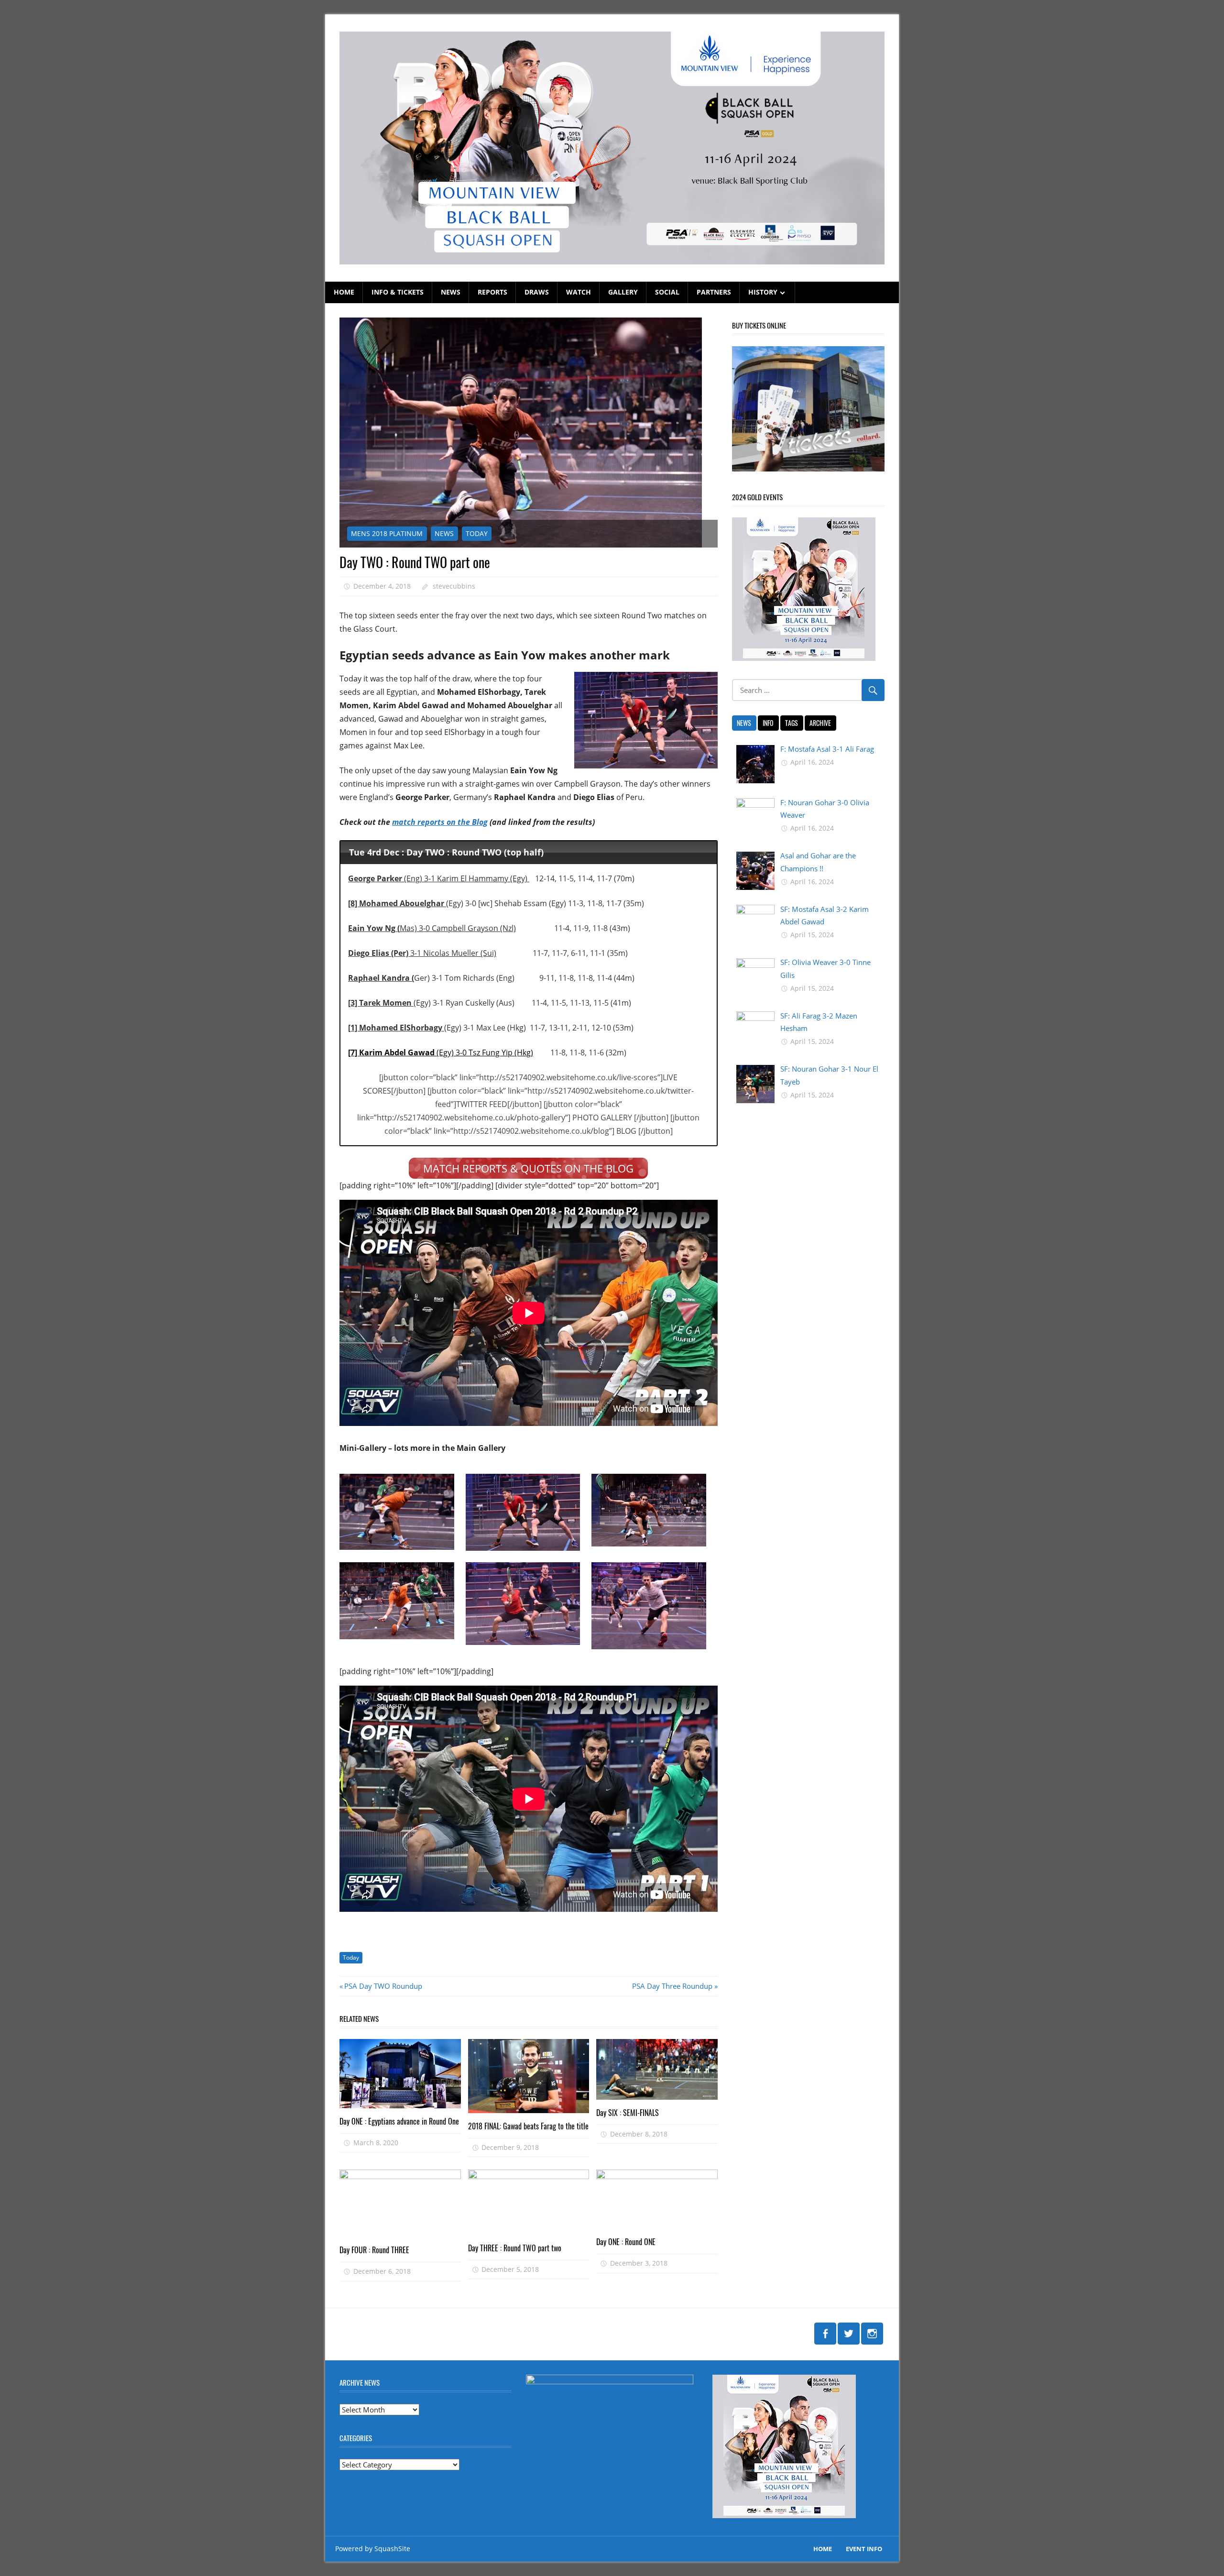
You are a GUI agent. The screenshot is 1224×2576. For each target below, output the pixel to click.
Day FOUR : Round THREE (374, 2250)
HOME (344, 292)
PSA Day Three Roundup (672, 1986)
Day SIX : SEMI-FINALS (628, 2113)
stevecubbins (454, 586)
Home (823, 2549)
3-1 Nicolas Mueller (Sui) (422, 953)
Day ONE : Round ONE (626, 2242)
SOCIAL (667, 292)
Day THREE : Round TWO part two (515, 2248)
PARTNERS (714, 292)
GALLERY (623, 292)
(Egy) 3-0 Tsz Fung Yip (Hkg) (441, 1052)
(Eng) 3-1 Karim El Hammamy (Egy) (439, 878)
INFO (768, 723)
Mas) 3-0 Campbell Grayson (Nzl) (432, 928)
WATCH (579, 292)
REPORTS (492, 292)
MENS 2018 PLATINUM (387, 533)
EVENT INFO (864, 2549)
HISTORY (763, 292)
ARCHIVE (820, 723)
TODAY (477, 533)
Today (351, 1957)
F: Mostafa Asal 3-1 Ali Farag (827, 749)
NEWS (451, 292)
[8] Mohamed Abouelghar (397, 903)
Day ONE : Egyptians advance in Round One (399, 2121)
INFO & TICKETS (398, 292)
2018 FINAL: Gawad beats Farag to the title (528, 2126)
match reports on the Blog (440, 822)
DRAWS (537, 292)
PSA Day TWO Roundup (383, 1986)
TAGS (792, 723)
